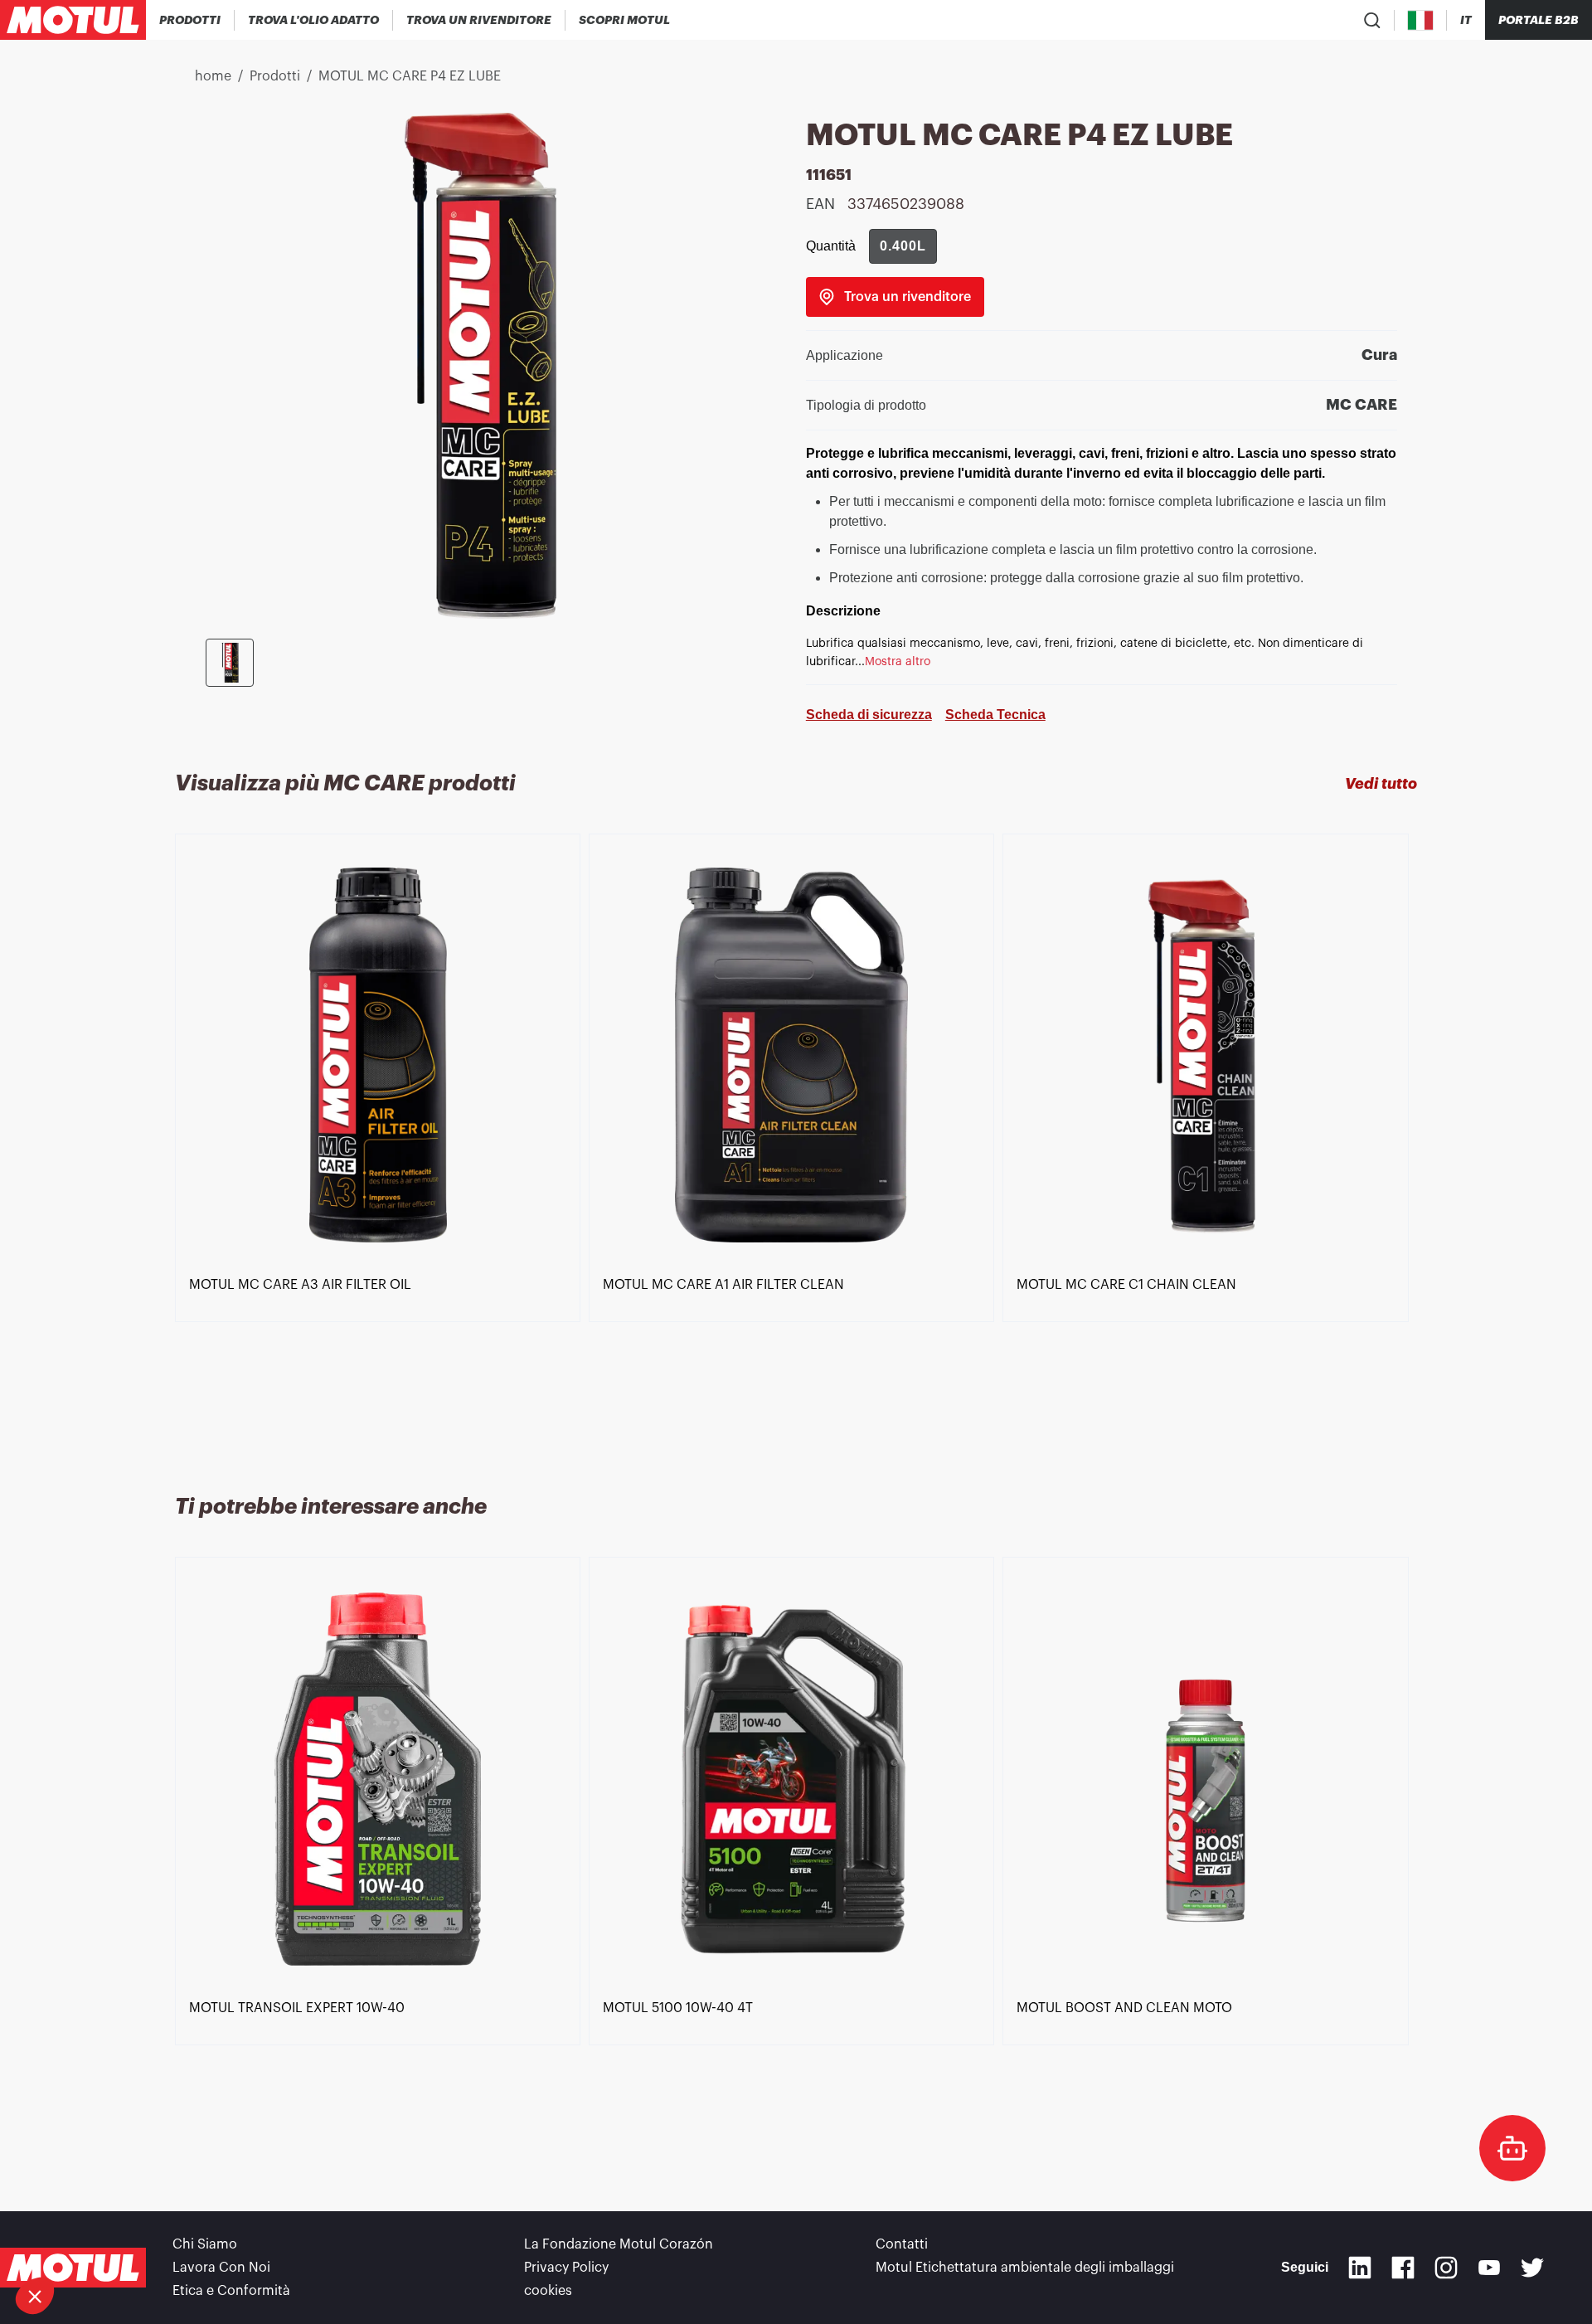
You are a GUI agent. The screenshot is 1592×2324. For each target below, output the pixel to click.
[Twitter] (1532, 2268)
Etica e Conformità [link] (231, 2291)
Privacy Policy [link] (566, 2268)
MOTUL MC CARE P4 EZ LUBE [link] (410, 76)
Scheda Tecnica (995, 715)
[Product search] (1372, 20)
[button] (35, 2296)
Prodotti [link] (275, 76)
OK (278, 2240)
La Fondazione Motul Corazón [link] (619, 2244)
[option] (382, 1144)
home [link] (213, 76)
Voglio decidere (103, 2240)
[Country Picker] (1421, 20)
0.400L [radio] (903, 246)
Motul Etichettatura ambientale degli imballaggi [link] (1025, 2268)
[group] (903, 246)
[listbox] (796, 1144)
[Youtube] (1489, 2268)
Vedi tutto (1381, 784)
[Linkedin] (1360, 2268)
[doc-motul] (1512, 2148)
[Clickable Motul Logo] (73, 20)
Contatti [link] (902, 2244)
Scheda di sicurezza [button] (869, 715)
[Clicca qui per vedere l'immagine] (230, 663)
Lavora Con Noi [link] (221, 2268)
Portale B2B (1539, 20)
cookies (548, 2291)
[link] (624, 20)
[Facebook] (1403, 2268)
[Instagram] (1446, 2268)
